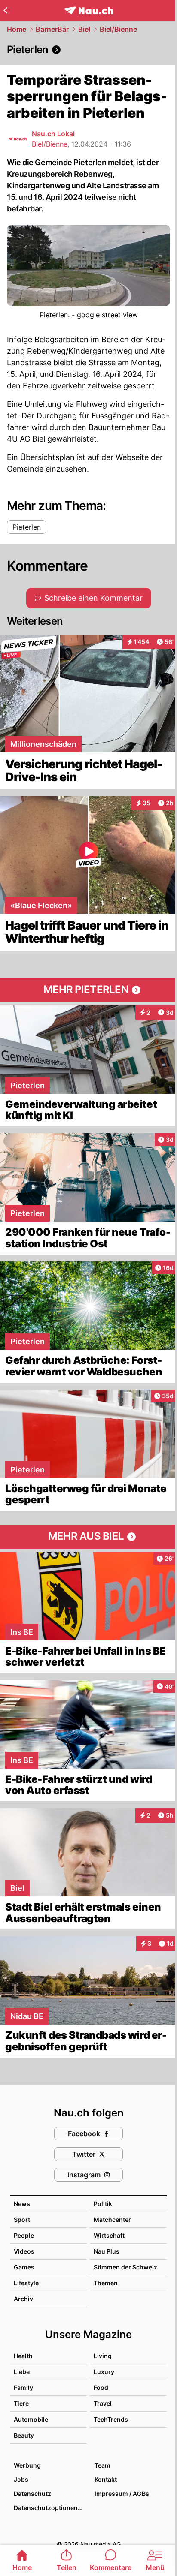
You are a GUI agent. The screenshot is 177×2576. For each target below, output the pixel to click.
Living (103, 2356)
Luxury (104, 2372)
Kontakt (106, 2479)
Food (101, 2388)
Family (23, 2388)
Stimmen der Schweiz (125, 2267)
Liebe (22, 2372)
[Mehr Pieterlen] (88, 990)
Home (17, 29)
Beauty (24, 2435)
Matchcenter (112, 2219)
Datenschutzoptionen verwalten (50, 2508)
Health (23, 2356)
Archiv (23, 2299)
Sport (22, 2219)
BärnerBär (52, 29)
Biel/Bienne (118, 29)
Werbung (27, 2465)
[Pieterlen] (88, 50)
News (22, 2204)
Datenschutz (32, 2493)
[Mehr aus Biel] (88, 1537)
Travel (103, 2403)
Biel (84, 29)
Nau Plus (107, 2251)
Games (24, 2267)
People (24, 2235)
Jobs (21, 2479)
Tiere (21, 2403)
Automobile (31, 2419)
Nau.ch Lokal (53, 134)
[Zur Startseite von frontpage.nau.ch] (89, 11)
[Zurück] (5, 10)
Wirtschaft (109, 2235)
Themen (106, 2283)
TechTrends (111, 2419)
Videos (24, 2251)
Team (102, 2465)
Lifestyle (26, 2283)
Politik (103, 2204)
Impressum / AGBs (122, 2493)
